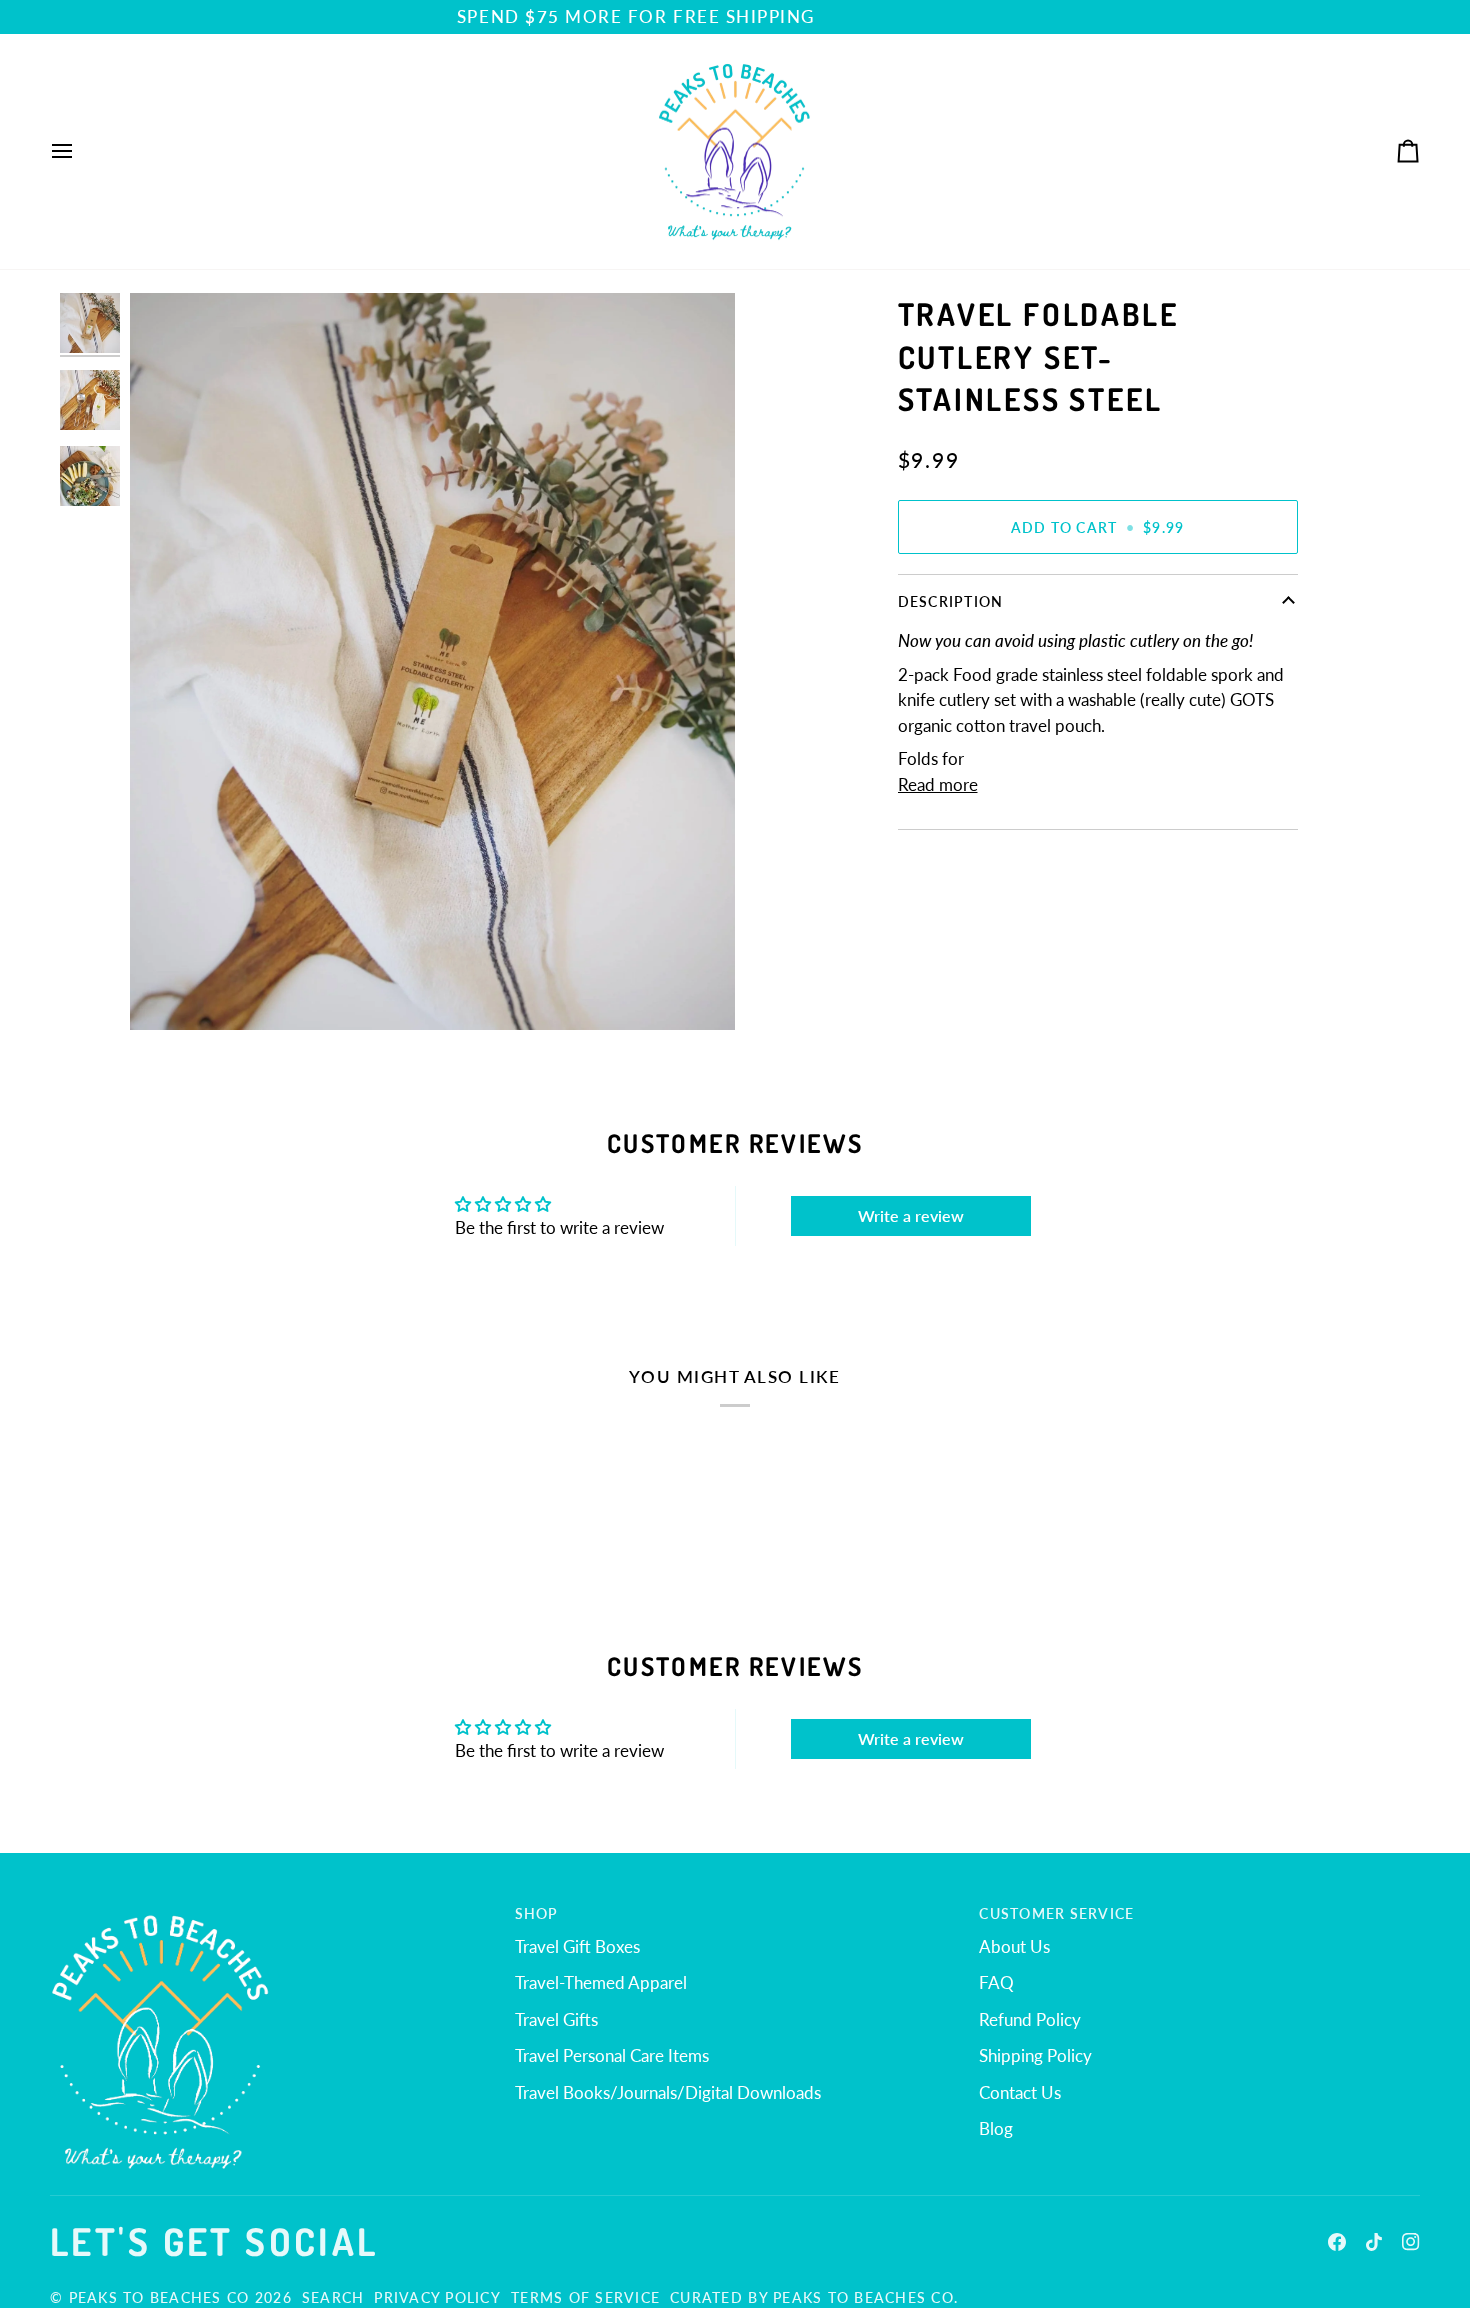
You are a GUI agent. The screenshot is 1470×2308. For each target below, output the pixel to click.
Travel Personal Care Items (612, 2055)
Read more (938, 784)
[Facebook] (1337, 2242)
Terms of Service (585, 2297)
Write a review (911, 1215)
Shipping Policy (1035, 2055)
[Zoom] (167, 992)
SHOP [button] (537, 1913)
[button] (270, 1908)
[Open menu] (80, 152)
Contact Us (1020, 2092)
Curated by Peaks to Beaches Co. (814, 2297)
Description (951, 601)
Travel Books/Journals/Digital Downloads (668, 2092)
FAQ (996, 1982)
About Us (1014, 1946)
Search (333, 2297)
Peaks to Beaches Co (159, 2297)
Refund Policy (1030, 2019)
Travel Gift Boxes (577, 1946)
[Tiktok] (1374, 2242)
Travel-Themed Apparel (601, 1982)
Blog (996, 2128)
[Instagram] (1411, 2242)
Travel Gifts (556, 2019)
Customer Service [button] (1056, 1913)
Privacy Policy (437, 2297)
